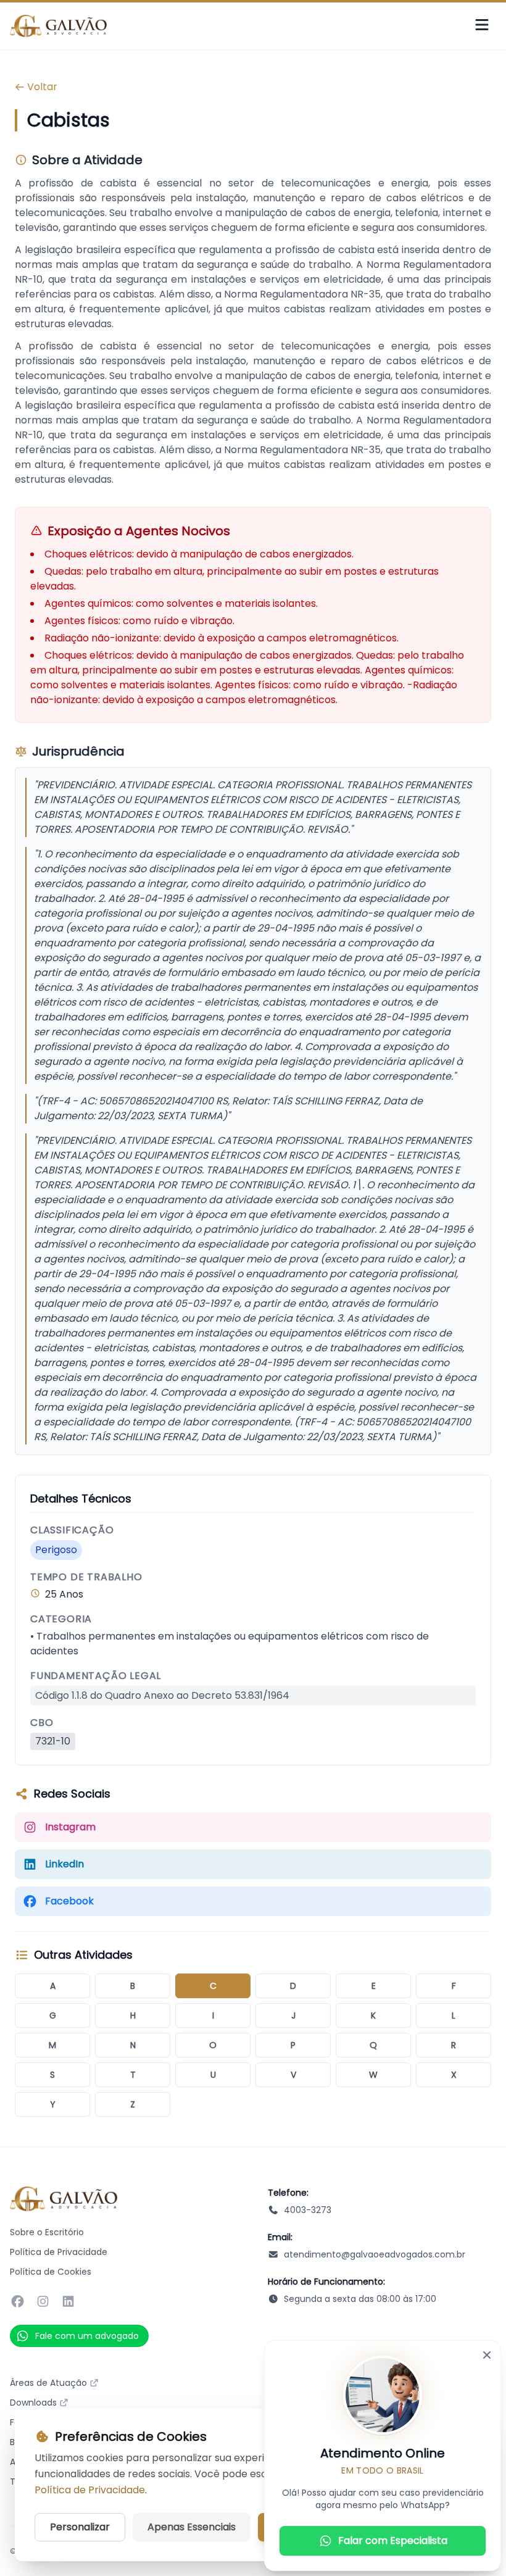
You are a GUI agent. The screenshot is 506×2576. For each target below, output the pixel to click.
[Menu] (482, 26)
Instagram (70, 1827)
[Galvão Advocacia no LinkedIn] (68, 2301)
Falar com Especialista (393, 2541)
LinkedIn (64, 1864)
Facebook (69, 1901)
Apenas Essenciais (192, 2527)
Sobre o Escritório (47, 2232)
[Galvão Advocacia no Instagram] (43, 2301)
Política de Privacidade (59, 2252)
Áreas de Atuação (48, 2383)
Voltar (42, 87)
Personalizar (80, 2527)
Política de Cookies (51, 2272)
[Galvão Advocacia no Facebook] (18, 2301)
